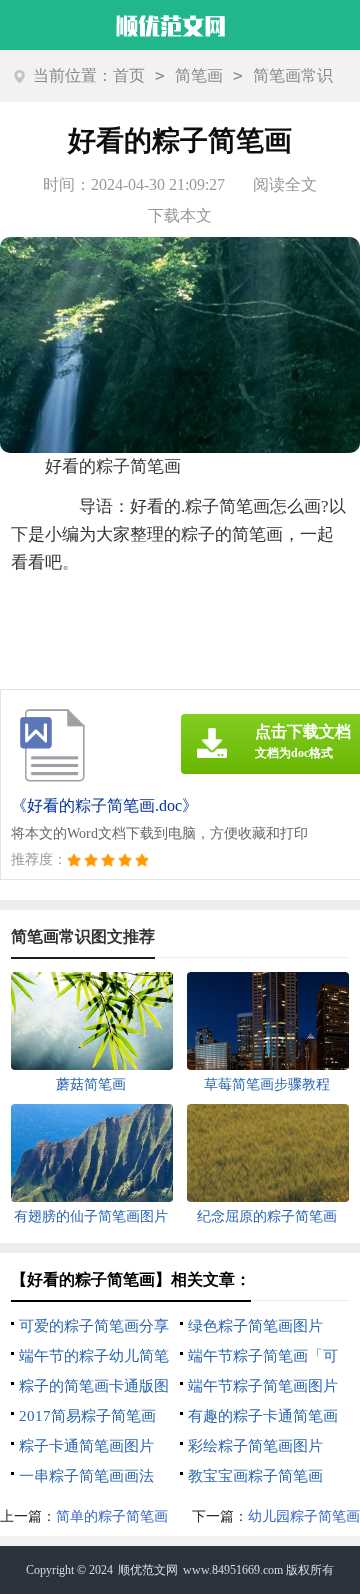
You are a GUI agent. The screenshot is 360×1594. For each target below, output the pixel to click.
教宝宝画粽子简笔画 (255, 1476)
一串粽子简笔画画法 (86, 1476)
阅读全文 (285, 184)
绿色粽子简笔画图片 (255, 1326)
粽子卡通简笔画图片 (86, 1446)
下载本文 (180, 215)
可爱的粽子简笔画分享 (94, 1326)
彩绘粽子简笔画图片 (255, 1446)
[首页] (171, 23)
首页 (129, 75)
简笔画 (199, 75)
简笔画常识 (293, 75)
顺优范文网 (148, 1570)
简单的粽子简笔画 (112, 1516)
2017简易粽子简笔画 (87, 1416)
